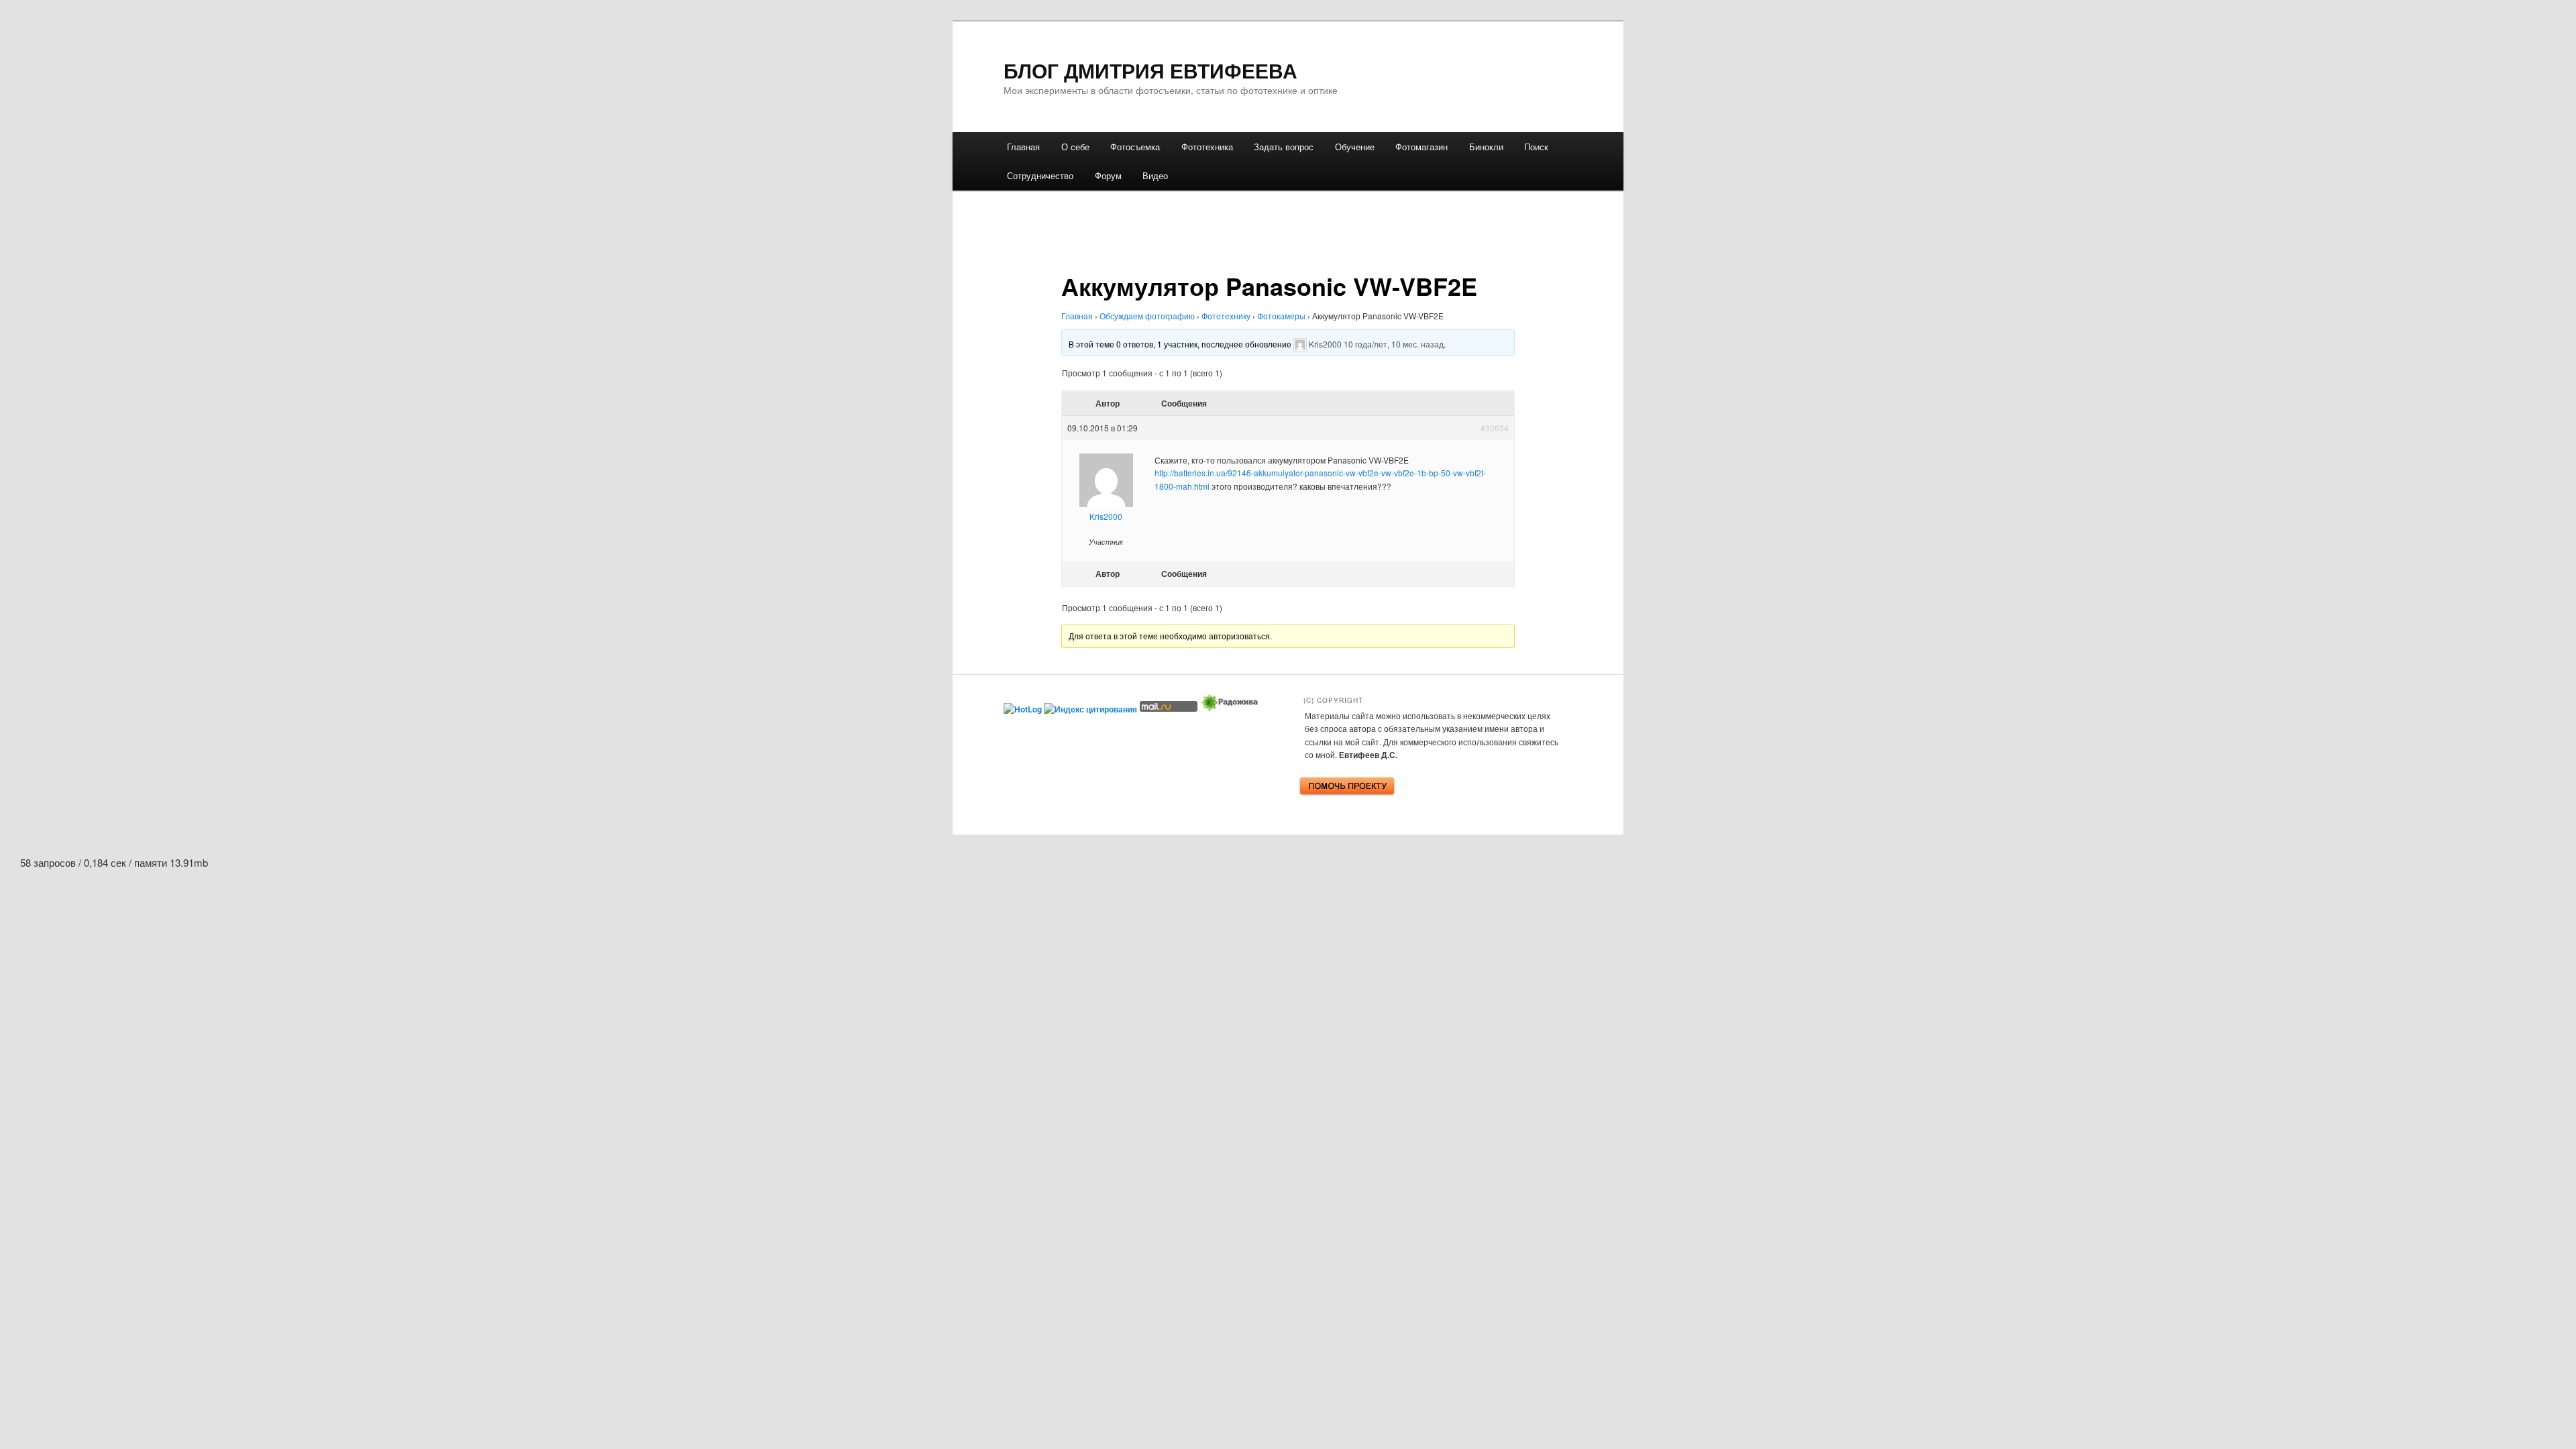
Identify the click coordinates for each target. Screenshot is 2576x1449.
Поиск (1536, 147)
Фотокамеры (1281, 316)
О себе (1075, 147)
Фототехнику (1226, 316)
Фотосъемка (1135, 147)
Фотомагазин (1421, 147)
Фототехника (1207, 147)
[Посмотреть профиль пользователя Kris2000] (1300, 343)
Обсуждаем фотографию (1147, 316)
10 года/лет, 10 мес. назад (1394, 343)
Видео (1155, 175)
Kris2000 (1325, 343)
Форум (1108, 175)
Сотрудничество (1040, 175)
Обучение (1355, 147)
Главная (1023, 147)
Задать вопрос (1284, 147)
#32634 (1495, 428)
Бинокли (1486, 147)
